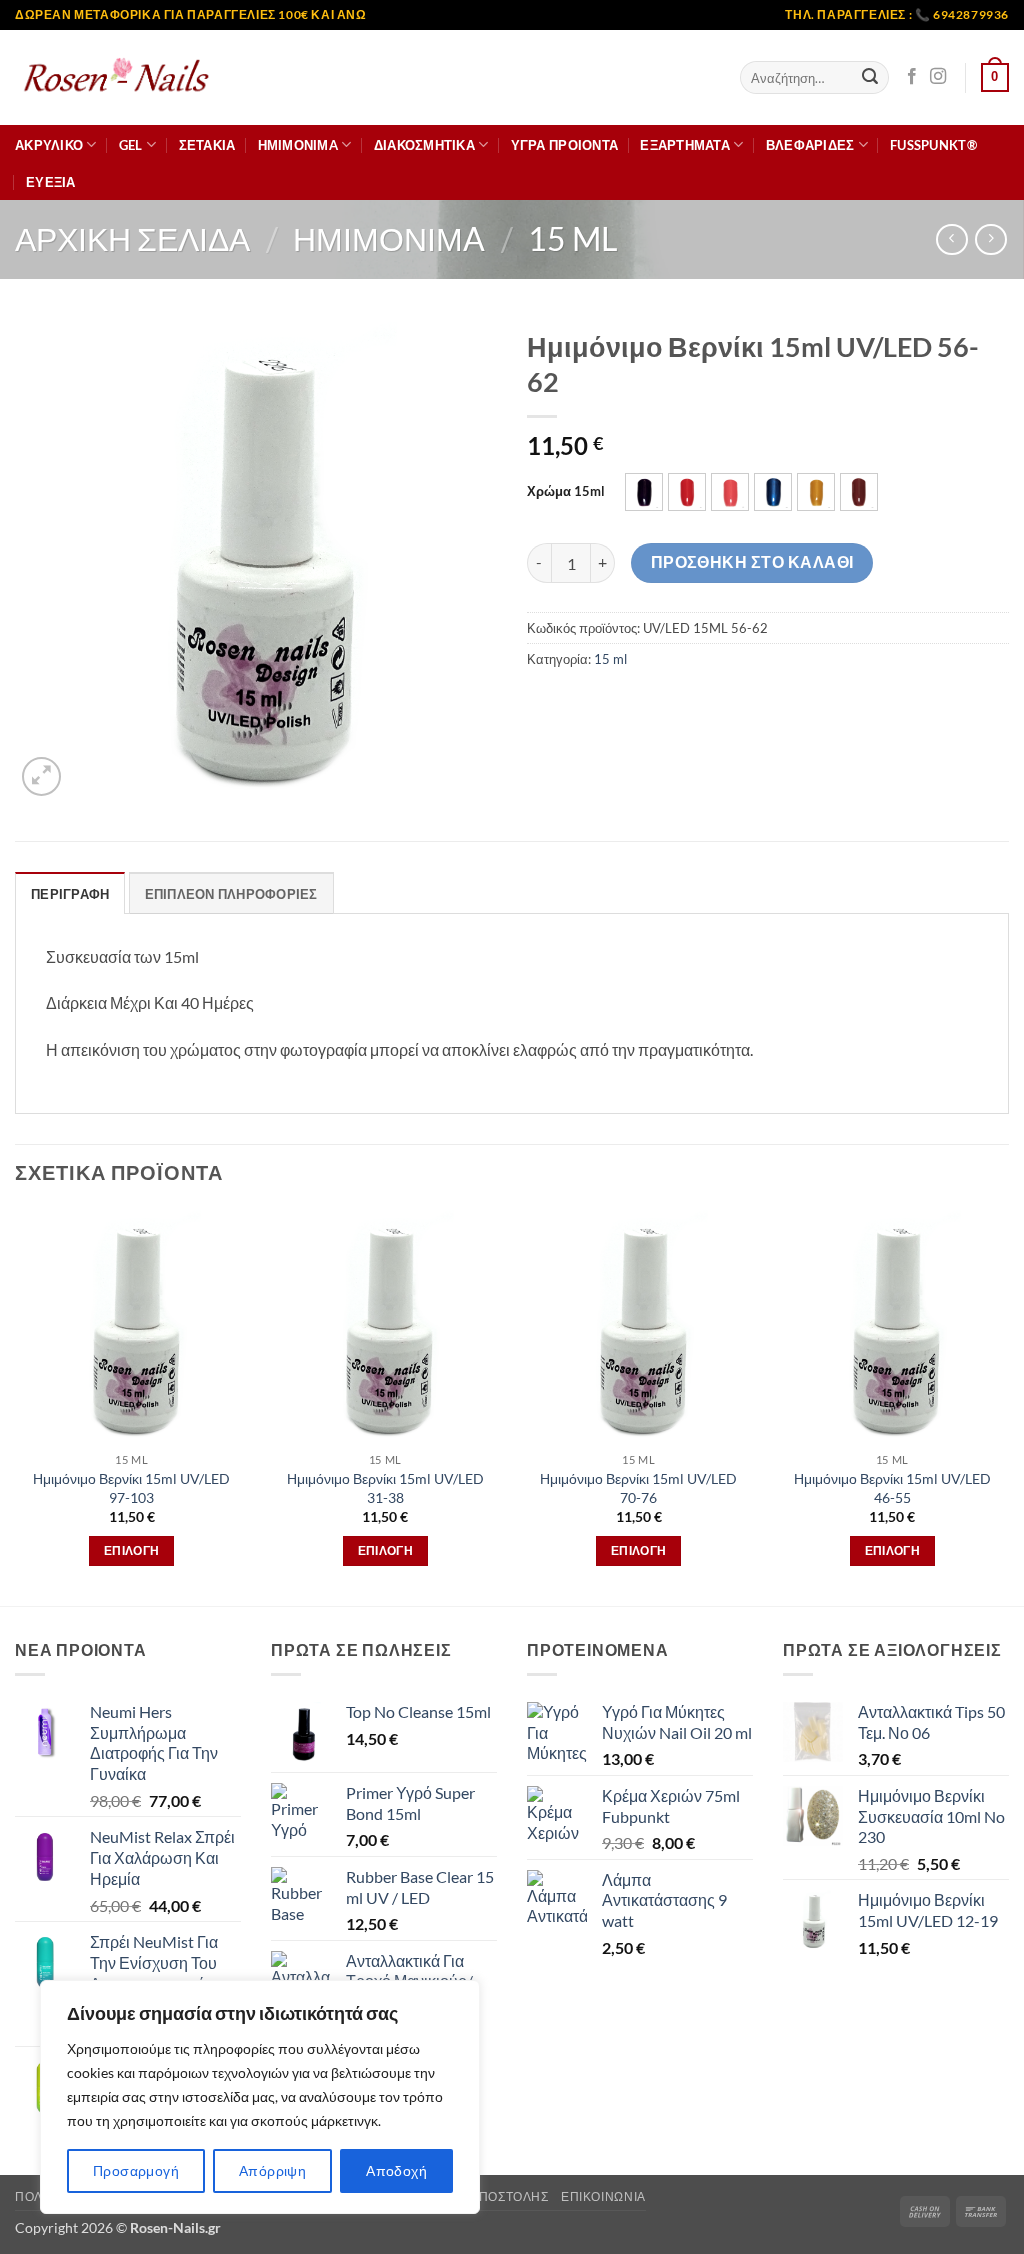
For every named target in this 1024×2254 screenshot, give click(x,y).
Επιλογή (131, 1550)
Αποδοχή (396, 2170)
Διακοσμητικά (424, 145)
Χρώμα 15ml (566, 492)
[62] (859, 492)
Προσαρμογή (136, 2170)
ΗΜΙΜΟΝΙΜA (298, 145)
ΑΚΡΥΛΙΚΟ (49, 145)
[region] (260, 2097)
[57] (687, 492)
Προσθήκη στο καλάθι (752, 562)
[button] (995, 78)
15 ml (572, 238)
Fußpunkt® (933, 145)
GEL (131, 145)
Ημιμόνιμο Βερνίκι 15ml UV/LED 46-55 (892, 1488)
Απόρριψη (272, 2170)
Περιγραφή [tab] (70, 894)
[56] (644, 492)
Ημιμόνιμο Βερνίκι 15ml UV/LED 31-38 (385, 1488)
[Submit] (870, 78)
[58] (730, 492)
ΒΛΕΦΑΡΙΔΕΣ (810, 145)
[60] (773, 492)
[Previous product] (990, 239)
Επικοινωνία (603, 2196)
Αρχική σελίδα (132, 238)
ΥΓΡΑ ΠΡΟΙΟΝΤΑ (564, 145)
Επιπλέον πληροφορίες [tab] (231, 894)
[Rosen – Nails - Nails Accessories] (115, 77)
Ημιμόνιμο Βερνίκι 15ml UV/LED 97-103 (131, 1488)
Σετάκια (207, 145)
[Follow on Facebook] (912, 77)
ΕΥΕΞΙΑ (51, 182)
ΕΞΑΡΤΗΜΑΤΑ (685, 145)
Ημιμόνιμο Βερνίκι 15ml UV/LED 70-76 (638, 1488)
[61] (816, 492)
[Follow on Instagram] (938, 77)
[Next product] (951, 239)
